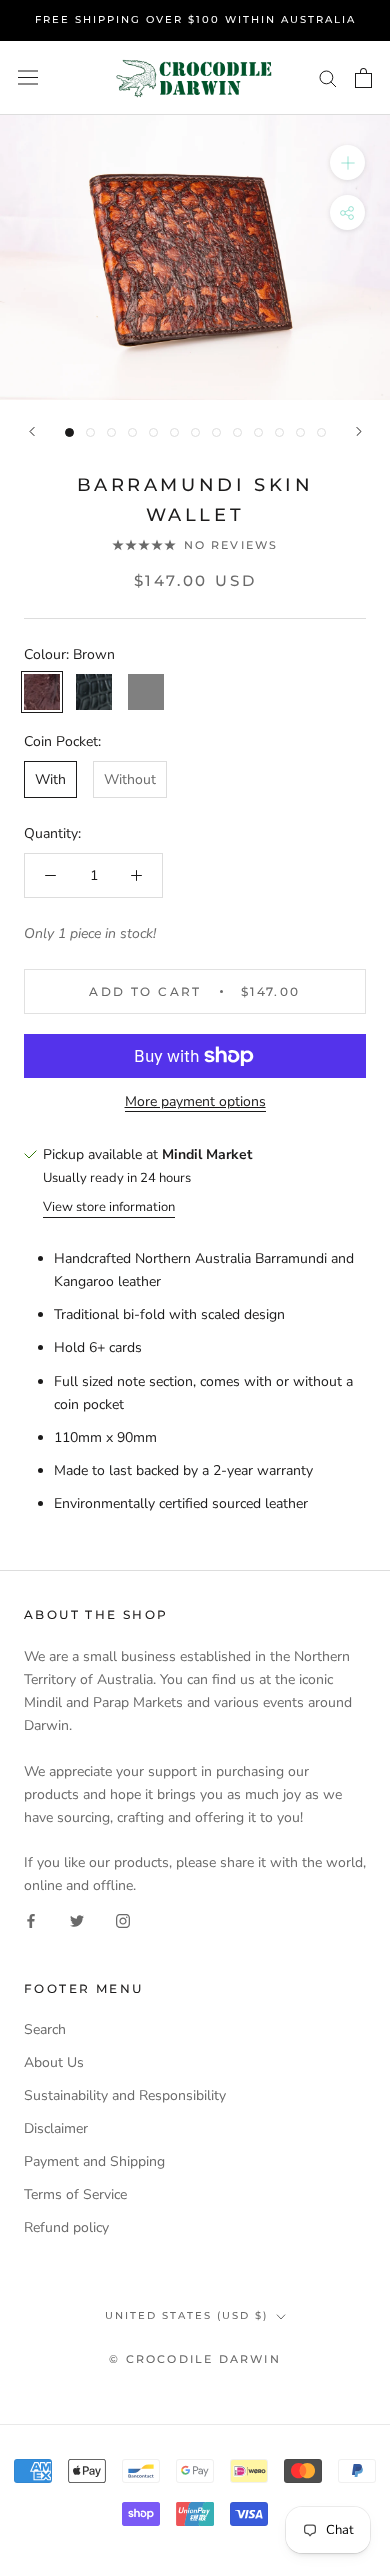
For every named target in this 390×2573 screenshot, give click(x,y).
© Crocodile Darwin (195, 2359)
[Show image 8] (216, 432)
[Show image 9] (237, 432)
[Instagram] (123, 1919)
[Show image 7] (195, 432)
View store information (109, 1207)
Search (45, 2029)
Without (130, 779)
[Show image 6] (174, 432)
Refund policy (66, 2227)
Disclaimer (56, 2128)
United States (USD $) (186, 2315)
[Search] (328, 77)
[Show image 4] (132, 432)
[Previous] (32, 431)
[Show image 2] (90, 432)
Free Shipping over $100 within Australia (195, 19)
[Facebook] (31, 1919)
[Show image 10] (258, 432)
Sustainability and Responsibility (125, 2095)
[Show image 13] (321, 432)
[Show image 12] (300, 432)
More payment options (195, 1101)
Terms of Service (75, 2194)
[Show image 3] (111, 432)
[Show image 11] (279, 432)
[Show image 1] (69, 432)
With (50, 779)
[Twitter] (77, 1919)
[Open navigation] (28, 77)
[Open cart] (363, 78)
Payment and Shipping (94, 2161)
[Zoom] (347, 162)
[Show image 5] (153, 432)
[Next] (359, 431)
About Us (54, 2062)
